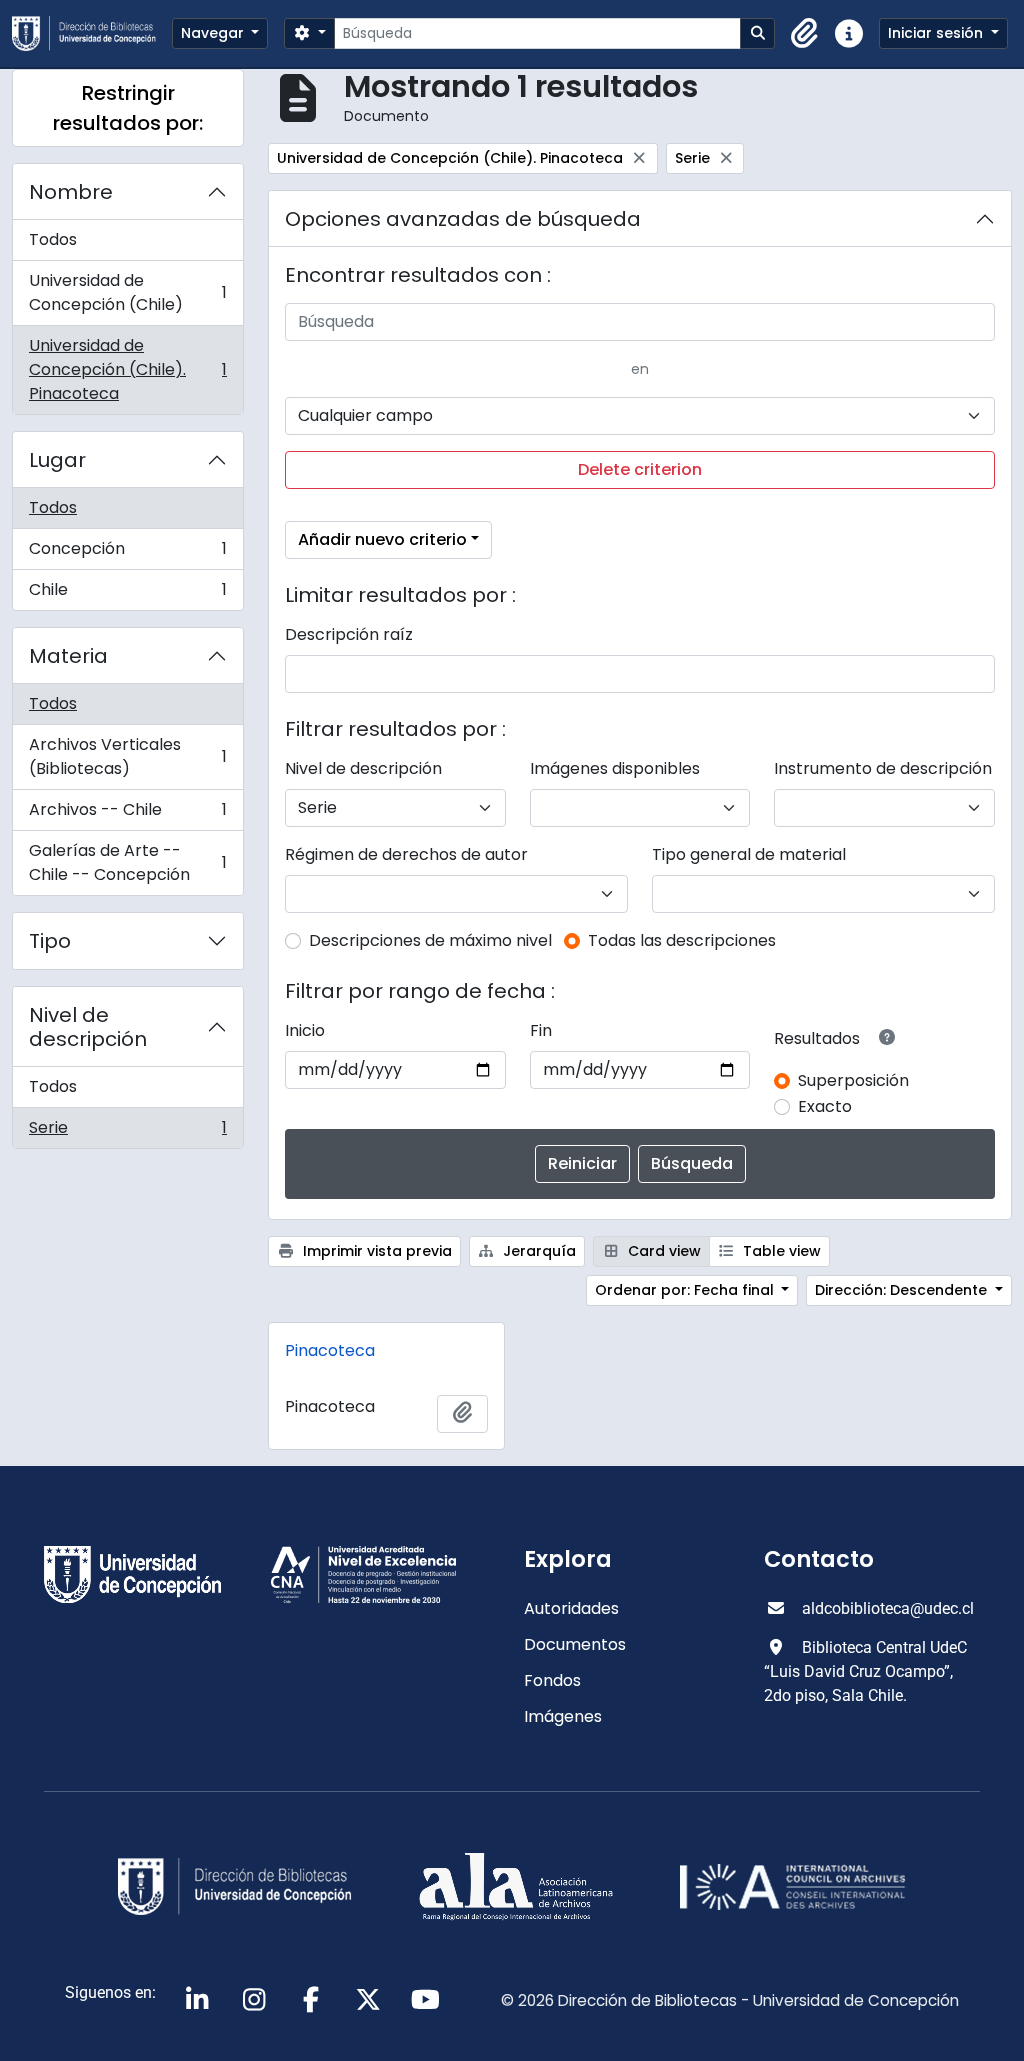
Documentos (575, 1644)
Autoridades (571, 1608)
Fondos (552, 1680)
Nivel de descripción (88, 1027)
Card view (662, 1251)
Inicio (305, 1030)
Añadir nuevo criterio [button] (382, 539)
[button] (805, 34)
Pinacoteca (330, 1350)
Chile (127, 594)
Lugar (57, 460)
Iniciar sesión (937, 33)
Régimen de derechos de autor (406, 854)
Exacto (825, 1106)
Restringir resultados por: (128, 108)
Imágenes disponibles (615, 768)
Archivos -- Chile (127, 814)
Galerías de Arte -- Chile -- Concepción (127, 862)
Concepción (127, 553)
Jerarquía (537, 1251)
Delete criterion (640, 469)
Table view (780, 1251)
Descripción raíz (349, 634)
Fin (541, 1030)
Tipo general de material (749, 854)
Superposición (853, 1080)
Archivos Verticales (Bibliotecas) (127, 756)
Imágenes (563, 1716)
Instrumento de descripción (883, 768)
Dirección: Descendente (903, 1290)
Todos (53, 239)
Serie (127, 1132)
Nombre (71, 192)
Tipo (50, 941)
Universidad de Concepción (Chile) (127, 292)
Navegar (214, 33)
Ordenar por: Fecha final (686, 1290)
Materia (68, 656)
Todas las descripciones (682, 940)
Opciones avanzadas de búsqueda (463, 219)
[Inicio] (92, 33)
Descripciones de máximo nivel (430, 940)
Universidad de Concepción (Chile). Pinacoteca (127, 369)
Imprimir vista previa (375, 1251)
